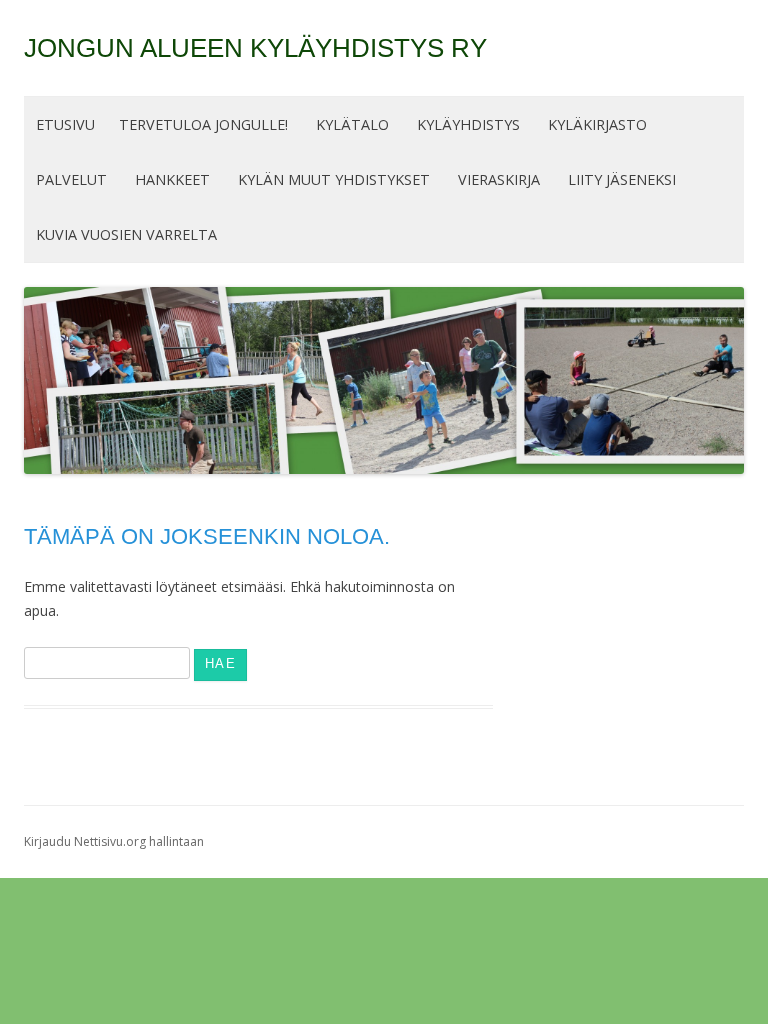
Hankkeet (172, 179)
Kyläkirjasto (597, 124)
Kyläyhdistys (468, 124)
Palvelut (71, 179)
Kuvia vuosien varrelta (126, 234)
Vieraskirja (499, 179)
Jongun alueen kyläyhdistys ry (255, 48)
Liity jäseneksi (622, 179)
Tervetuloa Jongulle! (203, 124)
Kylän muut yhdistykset (334, 179)
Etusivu (65, 124)
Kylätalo (352, 124)
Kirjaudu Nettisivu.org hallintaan (114, 841)
